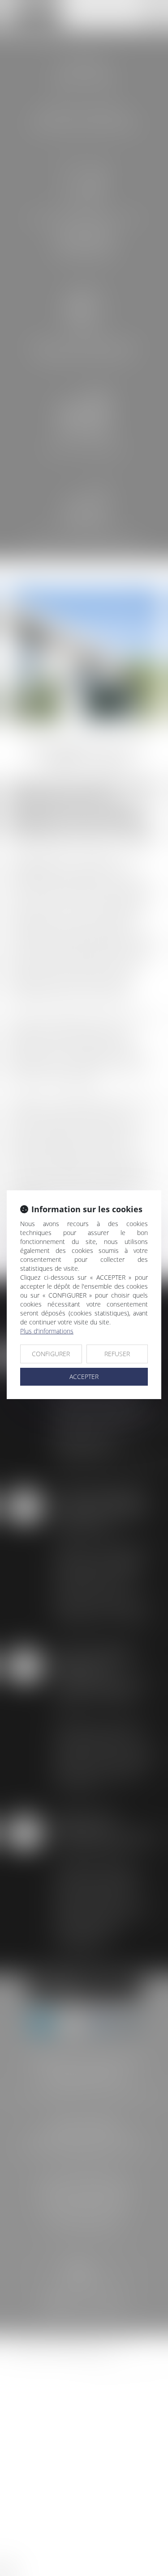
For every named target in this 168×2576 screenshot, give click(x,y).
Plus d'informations (47, 1331)
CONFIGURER (51, 1354)
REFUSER (117, 1354)
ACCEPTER (84, 1377)
